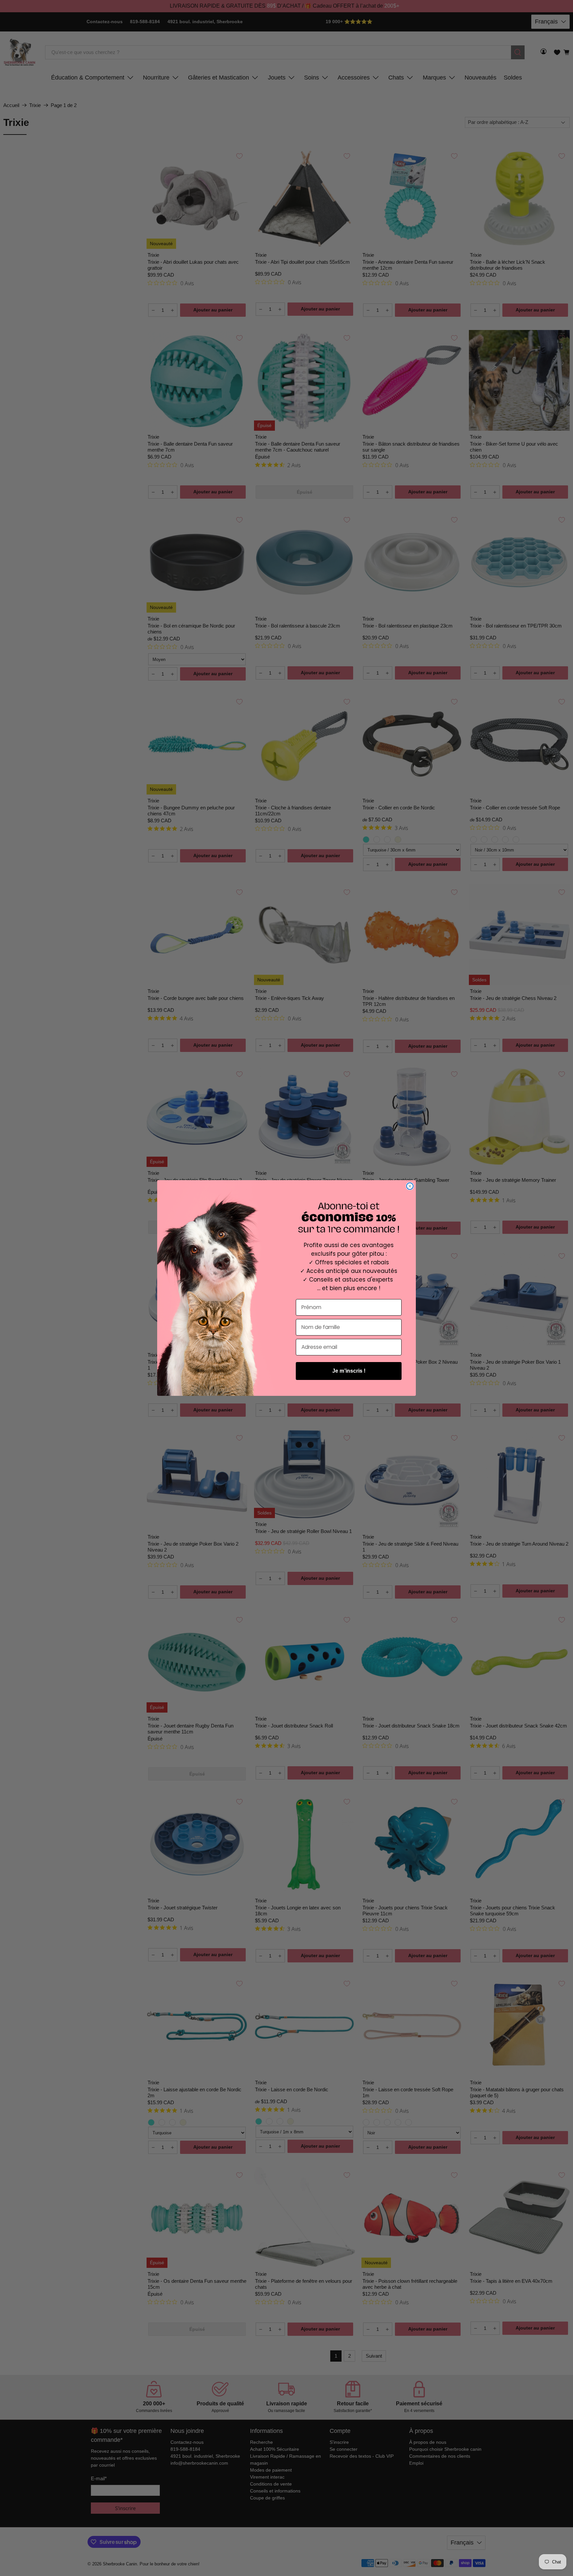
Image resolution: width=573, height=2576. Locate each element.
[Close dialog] (410, 1186)
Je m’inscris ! (349, 1371)
